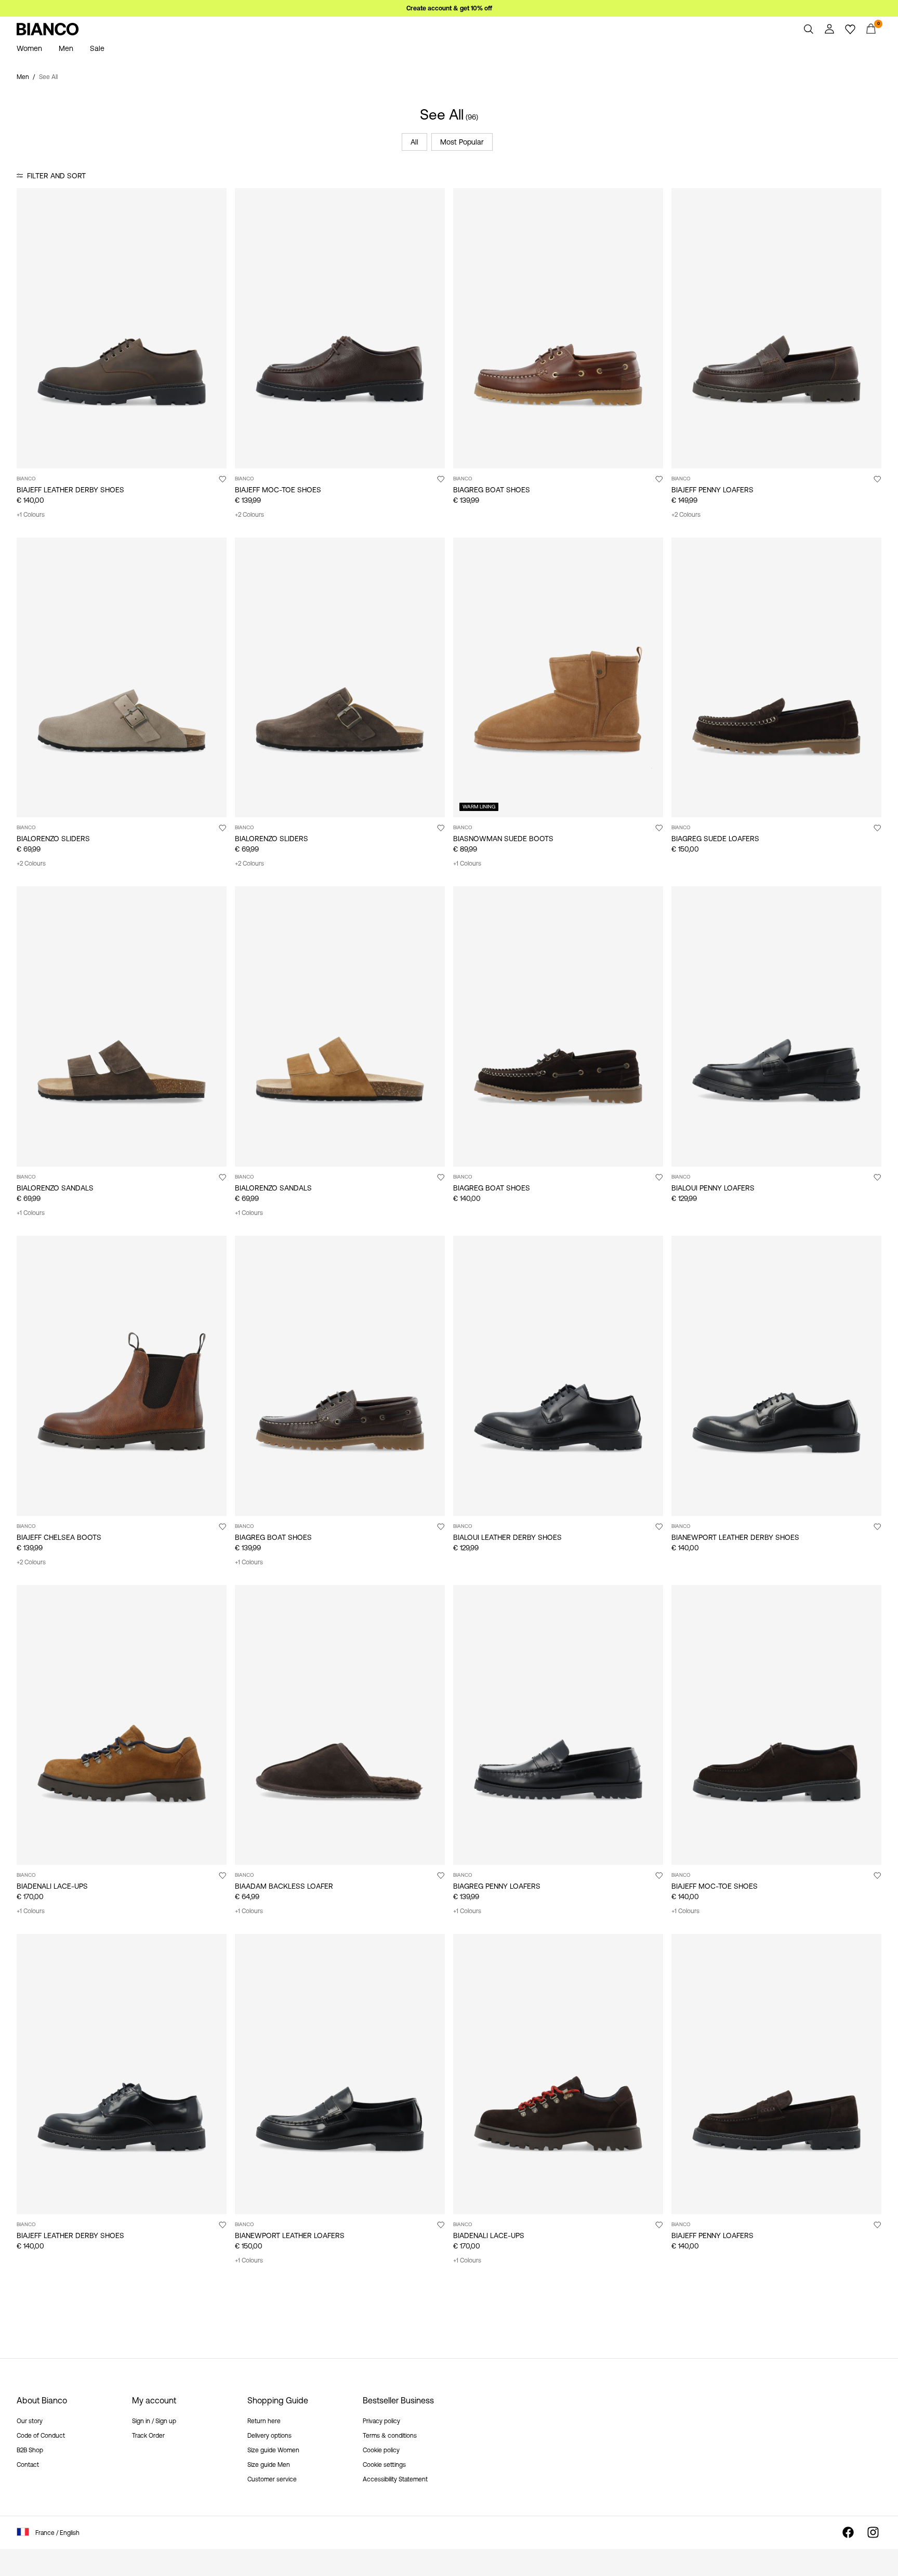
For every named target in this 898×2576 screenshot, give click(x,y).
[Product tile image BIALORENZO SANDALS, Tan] (340, 1027)
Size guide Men (269, 2465)
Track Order (148, 2436)
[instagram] (873, 2532)
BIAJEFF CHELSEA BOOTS (59, 1537)
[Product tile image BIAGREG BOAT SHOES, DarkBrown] (558, 1027)
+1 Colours (31, 515)
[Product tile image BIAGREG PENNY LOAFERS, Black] (558, 1725)
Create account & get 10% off (449, 8)
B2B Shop (30, 2450)
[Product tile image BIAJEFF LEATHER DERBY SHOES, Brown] (122, 328)
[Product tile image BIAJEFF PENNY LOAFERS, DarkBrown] (776, 2074)
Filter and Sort (56, 176)
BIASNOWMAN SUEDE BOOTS (503, 839)
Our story (30, 2421)
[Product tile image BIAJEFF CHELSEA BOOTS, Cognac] (122, 1376)
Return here (264, 2421)
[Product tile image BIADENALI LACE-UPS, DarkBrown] (558, 2074)
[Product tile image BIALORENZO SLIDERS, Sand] (122, 678)
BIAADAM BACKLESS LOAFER (284, 1886)
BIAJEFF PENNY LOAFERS (712, 490)
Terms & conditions (390, 2436)
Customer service (272, 2479)
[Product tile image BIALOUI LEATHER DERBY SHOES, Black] (558, 1376)
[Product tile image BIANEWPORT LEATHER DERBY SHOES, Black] (776, 1376)
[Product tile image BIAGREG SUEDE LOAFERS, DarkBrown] (776, 678)
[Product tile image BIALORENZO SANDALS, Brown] (122, 1027)
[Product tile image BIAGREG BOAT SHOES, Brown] (558, 328)
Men (23, 77)
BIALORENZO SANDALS (55, 1188)
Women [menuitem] (29, 48)
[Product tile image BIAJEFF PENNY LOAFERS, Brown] (776, 328)
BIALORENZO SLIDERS (53, 839)
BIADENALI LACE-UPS (52, 1886)
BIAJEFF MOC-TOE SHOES (278, 490)
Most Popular (462, 142)
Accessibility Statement (395, 2479)
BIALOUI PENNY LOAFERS (713, 1188)
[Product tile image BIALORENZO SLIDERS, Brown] (340, 678)
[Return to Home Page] (48, 29)
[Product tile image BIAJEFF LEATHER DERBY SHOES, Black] (122, 2074)
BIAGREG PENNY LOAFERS (497, 1886)
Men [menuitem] (66, 48)
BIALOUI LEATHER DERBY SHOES (507, 1537)
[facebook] (848, 2532)
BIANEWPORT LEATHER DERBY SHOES (735, 1537)
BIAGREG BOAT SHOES (492, 490)
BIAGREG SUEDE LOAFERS (715, 839)
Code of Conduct (41, 2436)
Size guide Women (273, 2450)
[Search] (809, 29)
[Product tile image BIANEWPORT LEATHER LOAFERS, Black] (340, 2074)
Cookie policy (381, 2450)
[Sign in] (829, 29)
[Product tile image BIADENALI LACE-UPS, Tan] (122, 1725)
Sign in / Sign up (154, 2421)
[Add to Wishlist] (222, 479)
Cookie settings (384, 2465)
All (414, 142)
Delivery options (269, 2436)
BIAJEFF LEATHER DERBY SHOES (70, 490)
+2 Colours (249, 515)
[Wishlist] (850, 29)
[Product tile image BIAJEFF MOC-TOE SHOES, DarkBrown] (340, 328)
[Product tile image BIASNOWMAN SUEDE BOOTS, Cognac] (558, 678)
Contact (28, 2465)
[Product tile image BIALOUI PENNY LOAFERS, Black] (776, 1027)
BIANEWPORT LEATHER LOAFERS (290, 2235)
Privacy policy (381, 2421)
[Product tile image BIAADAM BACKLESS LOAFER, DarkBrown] (340, 1725)
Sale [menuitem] (97, 48)
